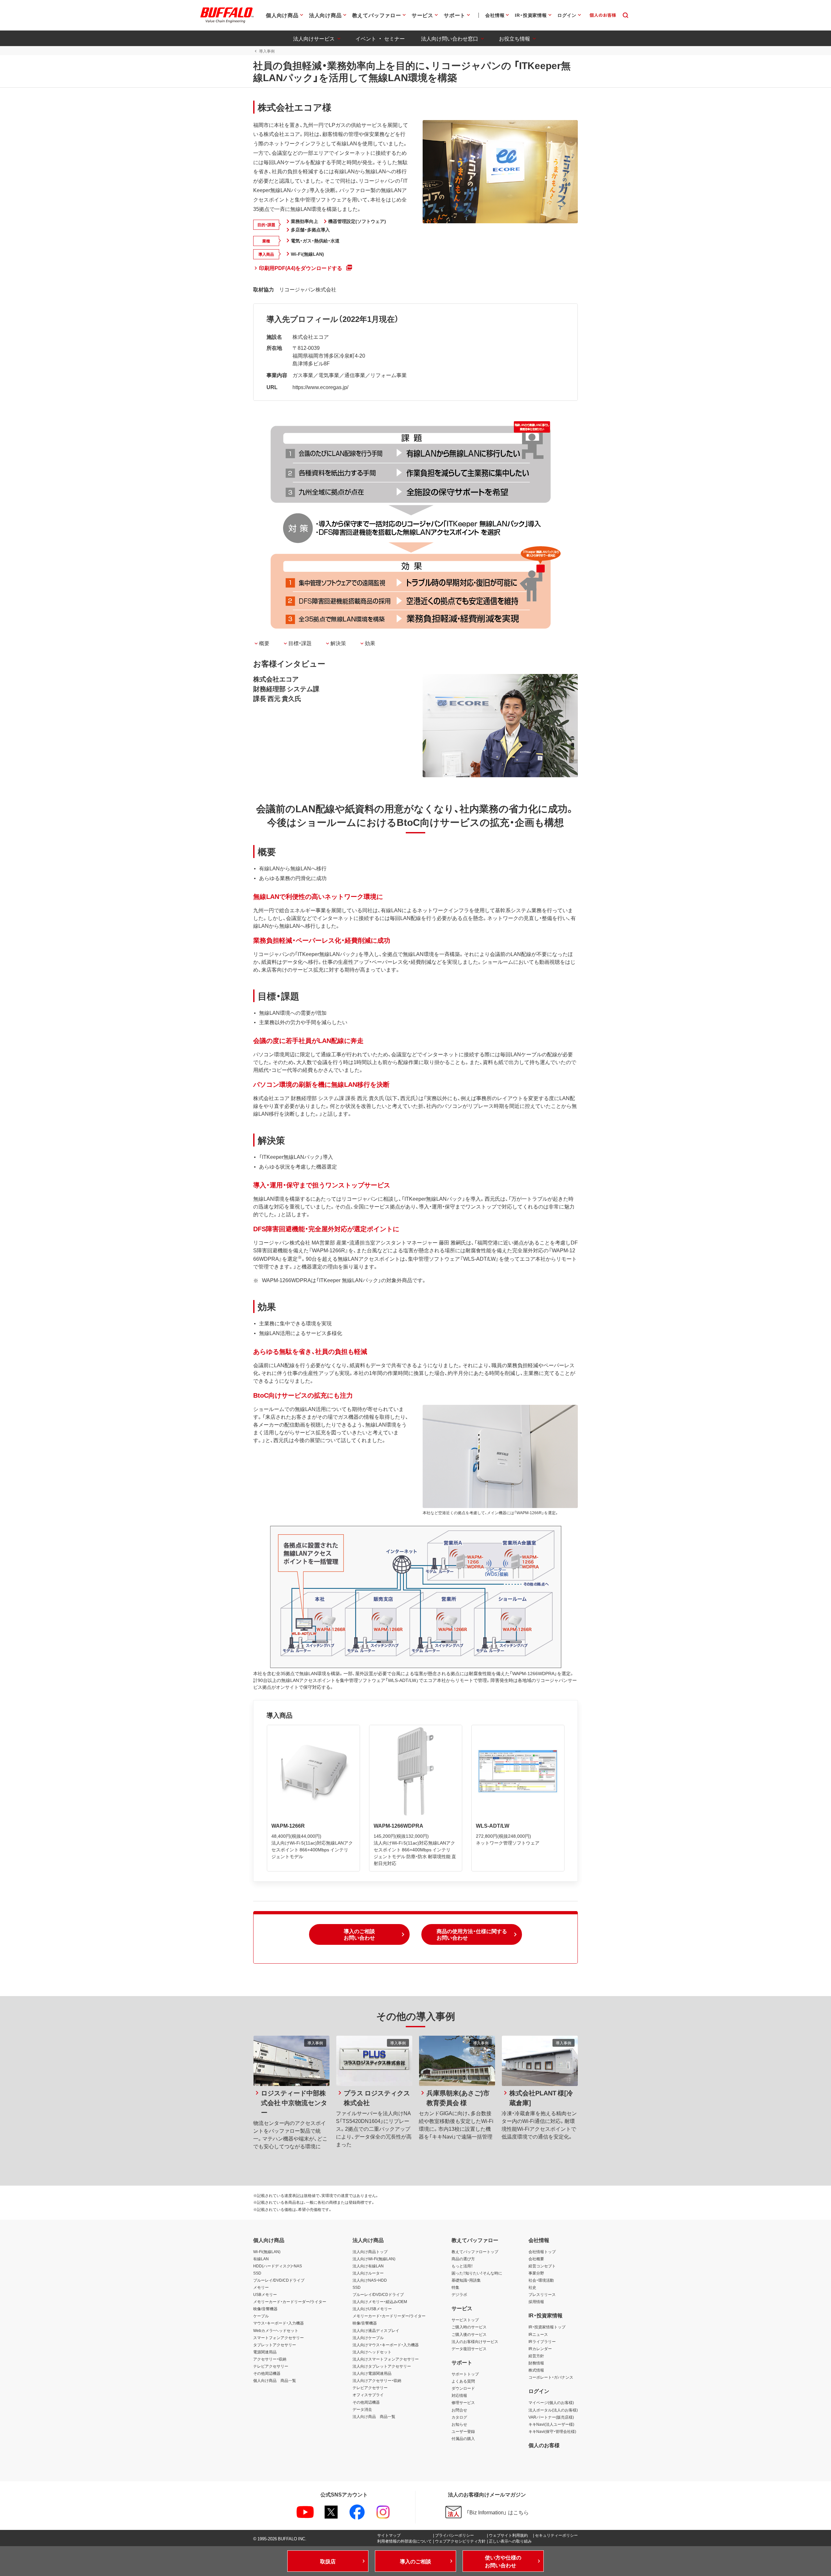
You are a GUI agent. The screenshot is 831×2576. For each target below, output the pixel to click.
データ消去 (362, 2409)
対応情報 (459, 2395)
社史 (532, 2287)
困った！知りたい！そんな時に (477, 2273)
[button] (359, 1934)
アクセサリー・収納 (270, 2359)
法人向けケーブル (368, 2337)
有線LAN (261, 2259)
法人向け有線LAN (368, 2266)
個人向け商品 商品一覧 (275, 2380)
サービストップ (465, 2320)
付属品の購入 (463, 2438)
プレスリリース (542, 2294)
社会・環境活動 (541, 2280)
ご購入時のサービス (469, 2327)
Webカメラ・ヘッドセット (276, 2330)
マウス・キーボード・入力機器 (279, 2323)
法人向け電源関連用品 (372, 2373)
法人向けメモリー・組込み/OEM (380, 2301)
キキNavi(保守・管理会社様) (552, 2431)
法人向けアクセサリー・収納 (377, 2380)
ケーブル (261, 2316)
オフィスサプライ (368, 2395)
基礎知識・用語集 (466, 2280)
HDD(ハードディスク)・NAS (278, 2266)
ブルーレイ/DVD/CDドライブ (279, 2280)
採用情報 (536, 2301)
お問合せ (459, 2410)
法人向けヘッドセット (372, 2352)
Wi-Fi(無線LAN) (267, 2251)
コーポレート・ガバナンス (551, 2377)
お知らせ (459, 2424)
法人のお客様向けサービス (475, 2341)
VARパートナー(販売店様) (551, 2417)
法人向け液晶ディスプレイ (376, 2330)
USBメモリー (265, 2294)
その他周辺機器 (267, 2373)
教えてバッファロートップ (475, 2251)
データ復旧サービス (469, 2349)
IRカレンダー (540, 2349)
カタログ (459, 2417)
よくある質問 (463, 2381)
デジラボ (459, 2294)
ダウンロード (463, 2388)
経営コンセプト (542, 2266)
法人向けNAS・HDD (370, 2280)
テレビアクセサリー (271, 2366)
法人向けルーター (368, 2273)
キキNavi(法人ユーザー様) (551, 2424)
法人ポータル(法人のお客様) (553, 2410)
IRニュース (538, 2334)
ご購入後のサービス (469, 2334)
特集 (455, 2287)
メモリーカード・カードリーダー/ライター (290, 2301)
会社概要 (536, 2259)
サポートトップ (465, 2374)
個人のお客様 (544, 2445)
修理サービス (463, 2402)
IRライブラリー (542, 2341)
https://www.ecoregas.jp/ (320, 387)
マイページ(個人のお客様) (551, 2402)
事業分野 (536, 2273)
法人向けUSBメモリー (372, 2309)
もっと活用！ (462, 2266)
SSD (257, 2273)
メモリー (261, 2287)
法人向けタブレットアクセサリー (382, 2366)
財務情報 (536, 2363)
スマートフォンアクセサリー (279, 2337)
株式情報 (536, 2370)
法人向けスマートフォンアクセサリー (386, 2359)
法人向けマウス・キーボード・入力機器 (386, 2345)
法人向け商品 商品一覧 (374, 2416)
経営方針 (536, 2356)
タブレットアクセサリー (275, 2345)
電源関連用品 (265, 2352)
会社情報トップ (542, 2251)
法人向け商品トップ (370, 2251)
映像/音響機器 (265, 2309)
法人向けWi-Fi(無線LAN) (374, 2259)
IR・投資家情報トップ (547, 2327)
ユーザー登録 (463, 2431)
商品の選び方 (463, 2259)
